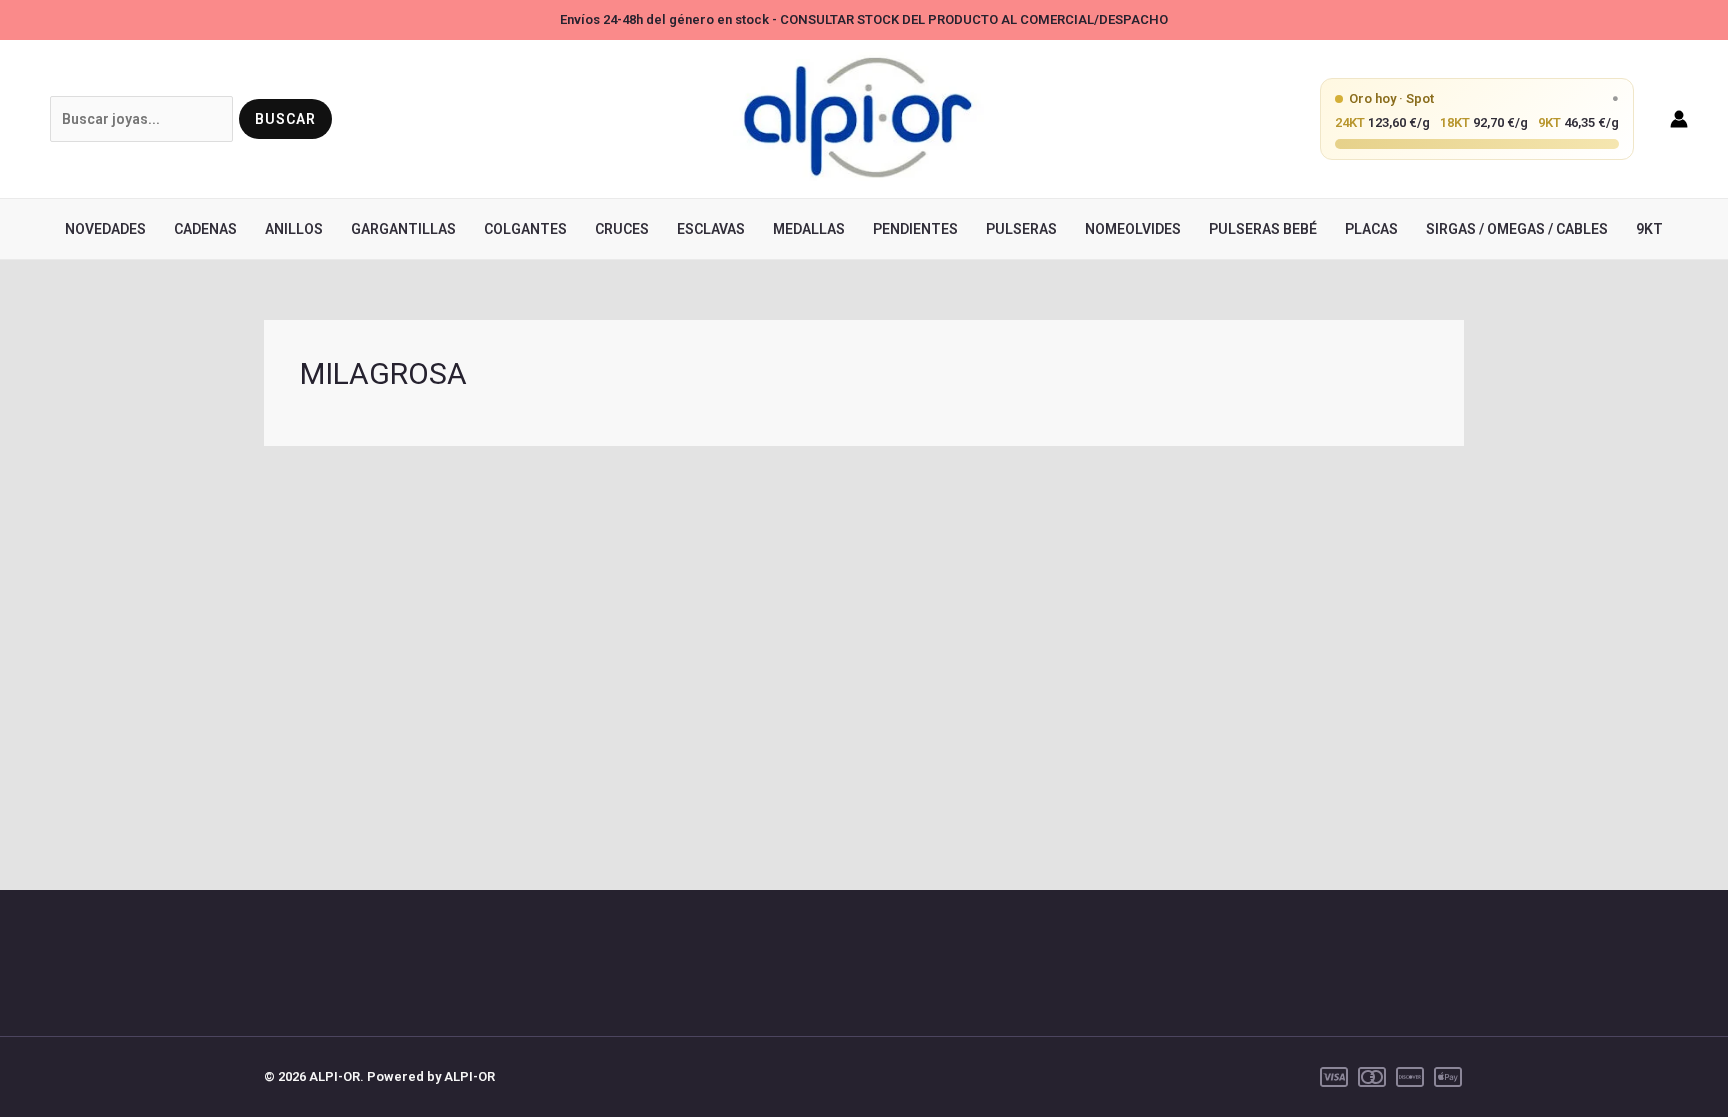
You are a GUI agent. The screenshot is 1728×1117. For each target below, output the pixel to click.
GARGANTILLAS (403, 229)
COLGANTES (525, 229)
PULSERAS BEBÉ (1263, 229)
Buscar (285, 119)
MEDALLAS (809, 229)
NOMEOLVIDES (1133, 229)
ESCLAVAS (711, 229)
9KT (1649, 229)
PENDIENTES (915, 229)
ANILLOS (294, 229)
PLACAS (1371, 229)
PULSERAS (1021, 229)
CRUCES (622, 229)
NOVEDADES (105, 229)
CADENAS (205, 229)
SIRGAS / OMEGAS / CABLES (1517, 229)
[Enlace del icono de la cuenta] (1679, 119)
